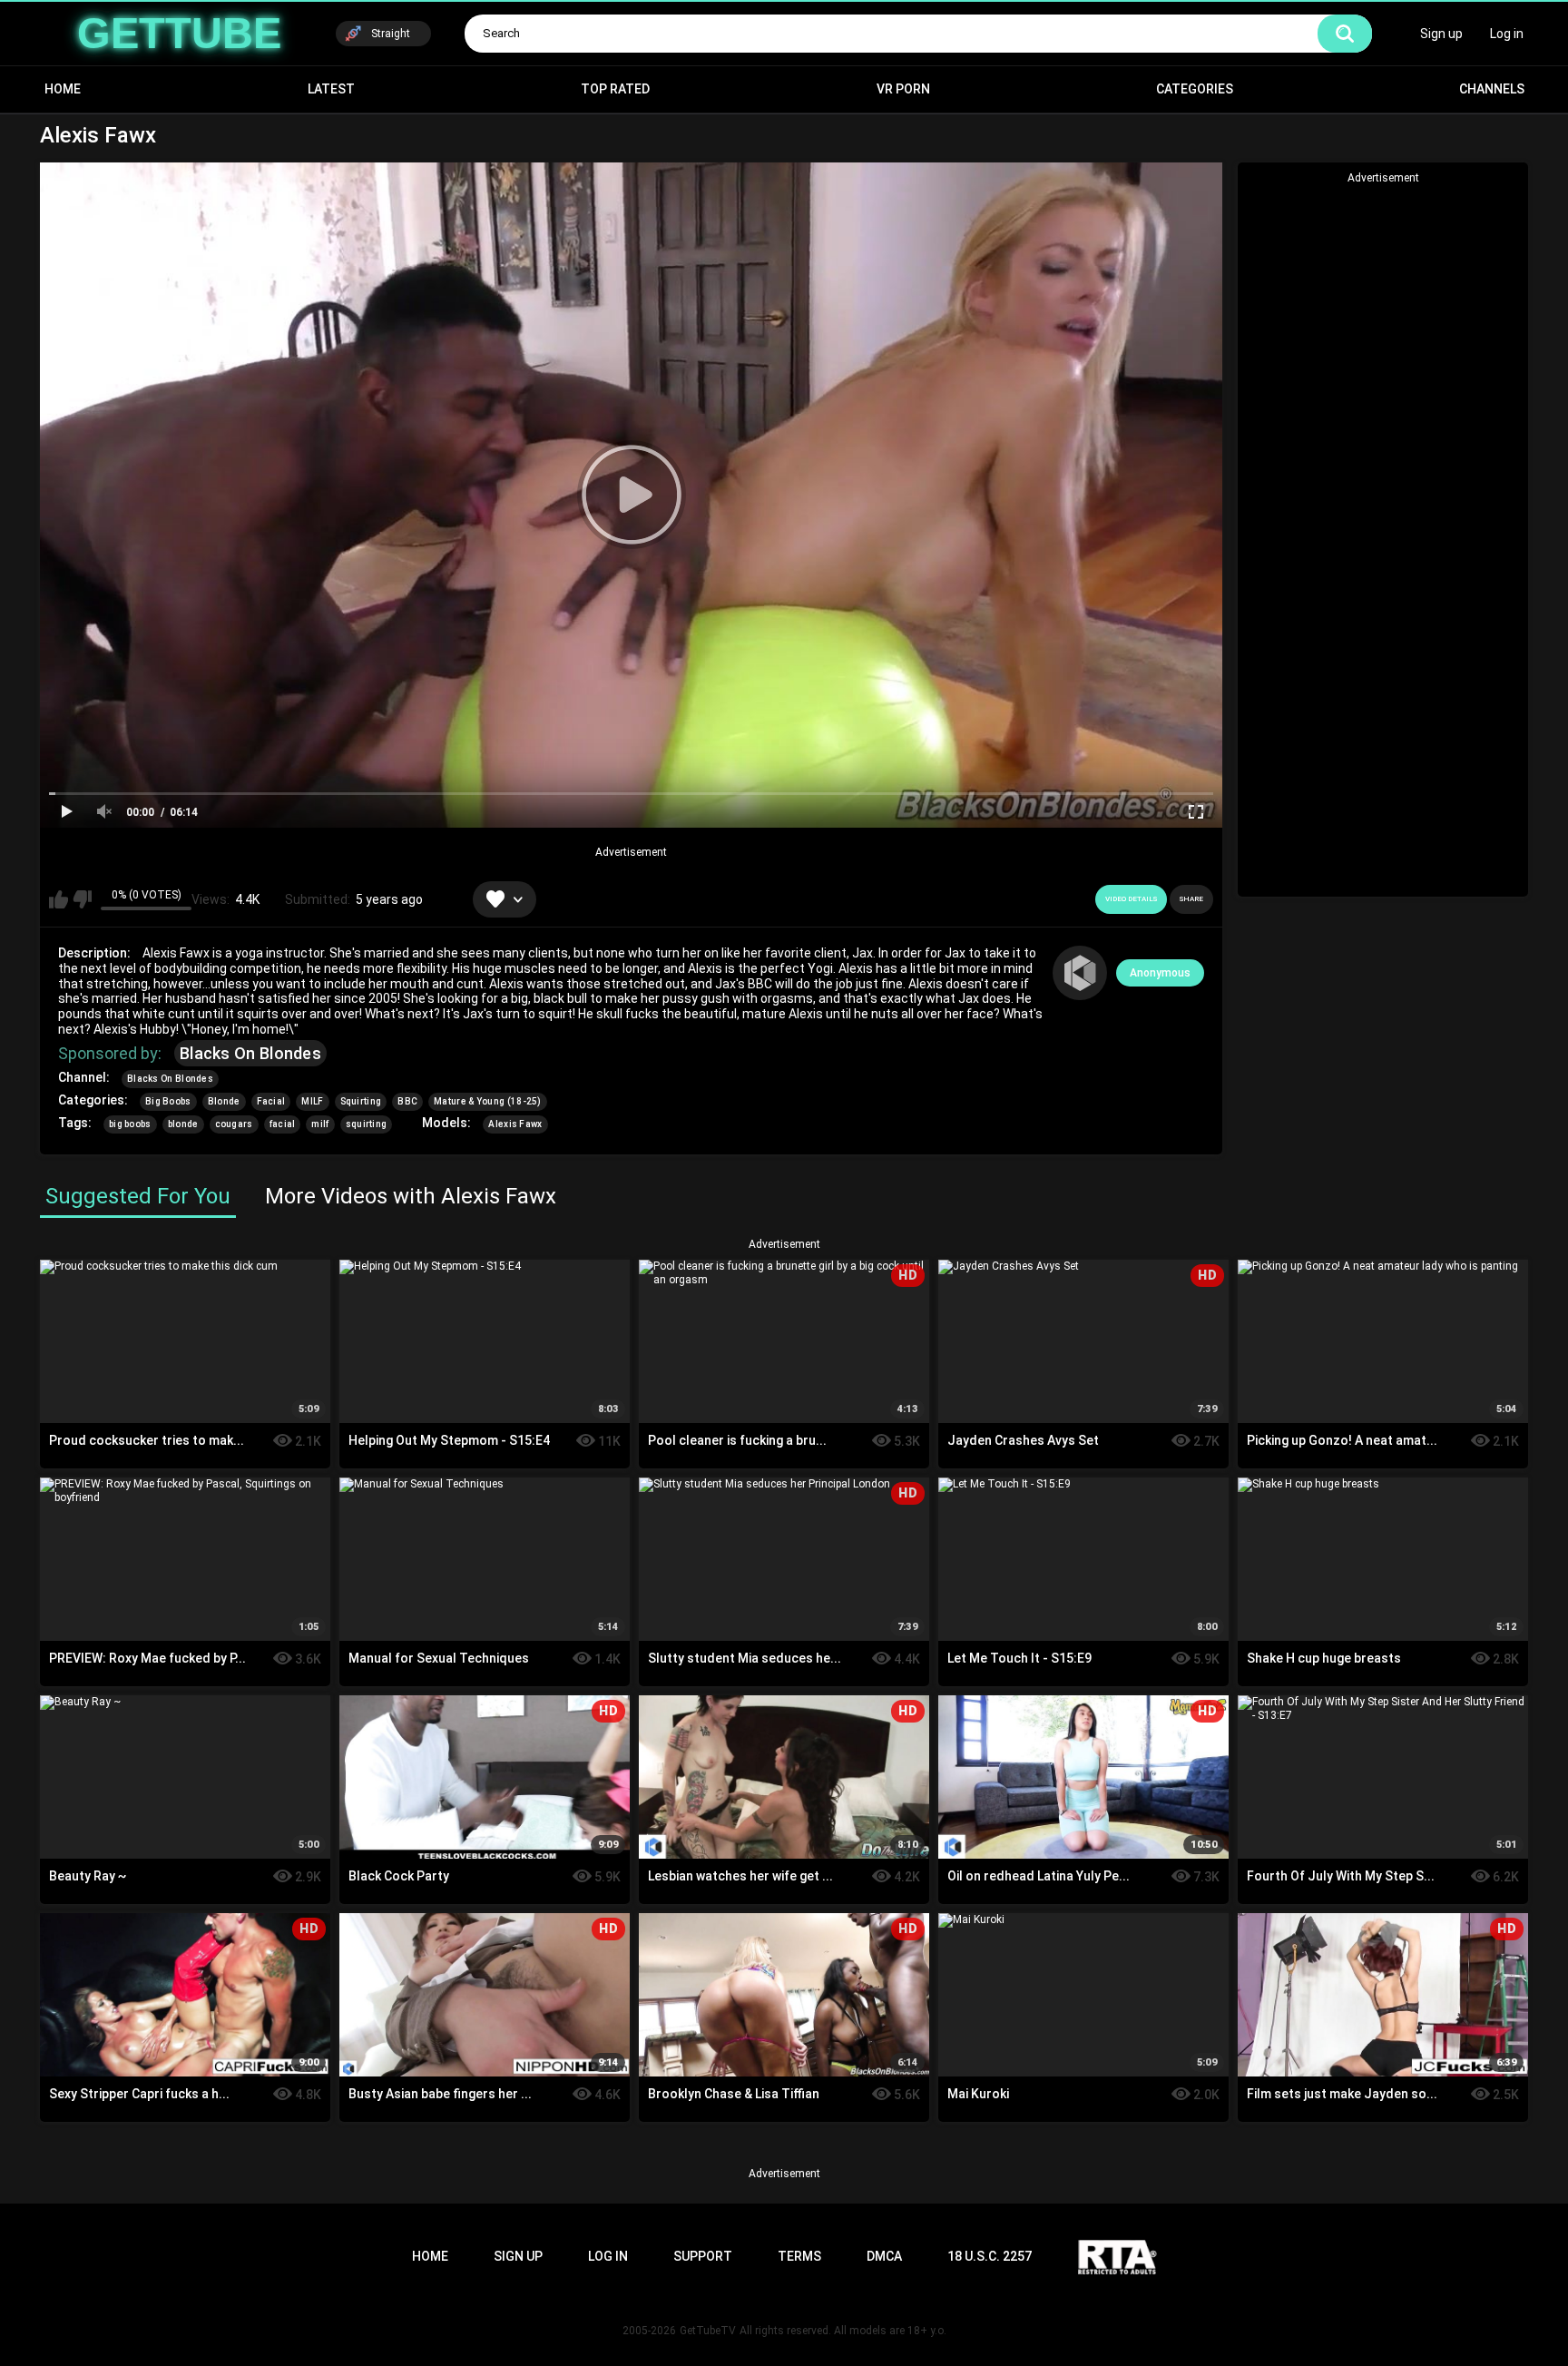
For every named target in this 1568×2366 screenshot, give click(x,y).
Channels (1492, 89)
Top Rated (615, 89)
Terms (799, 2256)
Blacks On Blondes (250, 1053)
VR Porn (903, 89)
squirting (367, 1124)
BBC (407, 1101)
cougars (234, 1124)
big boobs (130, 1124)
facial (283, 1124)
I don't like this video (82, 899)
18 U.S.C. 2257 (990, 2256)
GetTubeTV (708, 2331)
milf (320, 1124)
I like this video (59, 899)
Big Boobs (168, 1101)
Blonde (224, 1101)
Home (63, 89)
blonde (183, 1124)
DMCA (884, 2256)
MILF (312, 1101)
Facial (271, 1101)
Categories (1195, 89)
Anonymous (1160, 973)
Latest (331, 89)
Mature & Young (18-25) (488, 1101)
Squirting (361, 1101)
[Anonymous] (1080, 973)
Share (1191, 899)
